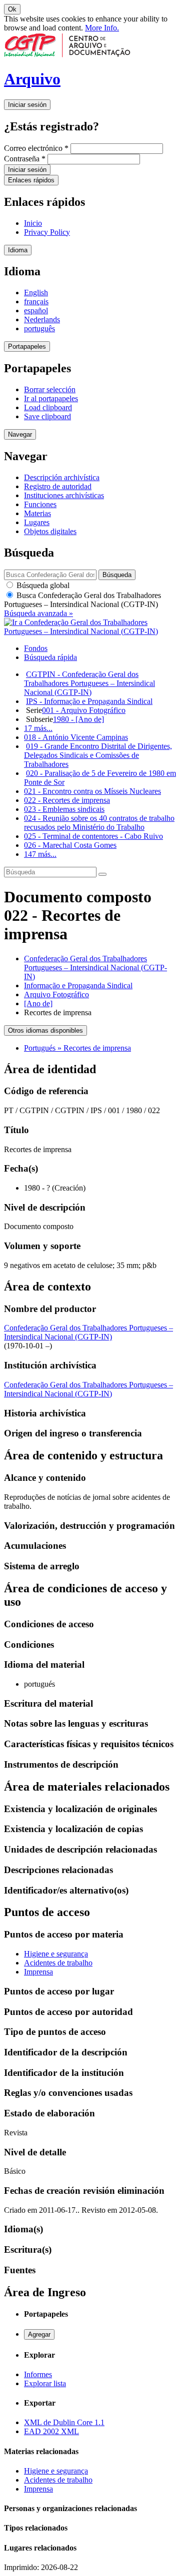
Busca (82, 600)
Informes (38, 2374)
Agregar (39, 2334)
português (39, 328)
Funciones (40, 504)
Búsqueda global (42, 585)
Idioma (18, 250)
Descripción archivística (62, 477)
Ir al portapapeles (51, 398)
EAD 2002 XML (51, 2431)
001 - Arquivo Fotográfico (84, 710)
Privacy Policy (47, 232)
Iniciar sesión (27, 105)
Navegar (20, 434)
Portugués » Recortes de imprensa (77, 1048)
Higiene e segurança (56, 1954)
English (36, 293)
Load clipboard (48, 407)
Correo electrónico (36, 148)
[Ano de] (38, 1003)
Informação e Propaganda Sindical (78, 985)
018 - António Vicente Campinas (76, 737)
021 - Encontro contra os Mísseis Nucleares (92, 791)
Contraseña (25, 159)
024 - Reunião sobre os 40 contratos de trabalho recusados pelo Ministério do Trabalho (99, 823)
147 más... (40, 854)
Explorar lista (45, 2383)
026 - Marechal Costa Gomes (70, 845)
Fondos (36, 648)
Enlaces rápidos (31, 180)
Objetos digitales (50, 531)
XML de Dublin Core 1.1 (64, 2422)
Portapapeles (27, 346)
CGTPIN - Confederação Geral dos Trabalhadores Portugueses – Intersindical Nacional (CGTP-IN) (89, 683)
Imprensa (38, 1972)
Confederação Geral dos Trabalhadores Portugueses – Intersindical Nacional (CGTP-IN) (95, 967)
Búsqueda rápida (50, 657)
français (36, 302)
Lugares (37, 522)
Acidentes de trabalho (58, 1963)
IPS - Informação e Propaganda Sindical (89, 701)
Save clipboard (47, 416)
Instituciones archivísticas (64, 495)
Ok (12, 9)
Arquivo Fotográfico (56, 994)
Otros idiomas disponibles (45, 1030)
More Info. (102, 28)
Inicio (33, 223)
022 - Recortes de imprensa (67, 800)
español (36, 311)
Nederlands (42, 320)
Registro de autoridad (58, 486)
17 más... (38, 728)
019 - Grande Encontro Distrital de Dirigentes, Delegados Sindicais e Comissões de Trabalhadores (98, 755)
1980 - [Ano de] (78, 719)
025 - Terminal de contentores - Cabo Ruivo (93, 836)
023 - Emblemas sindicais (64, 809)
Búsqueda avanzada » (38, 613)
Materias (37, 513)
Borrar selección (50, 389)
